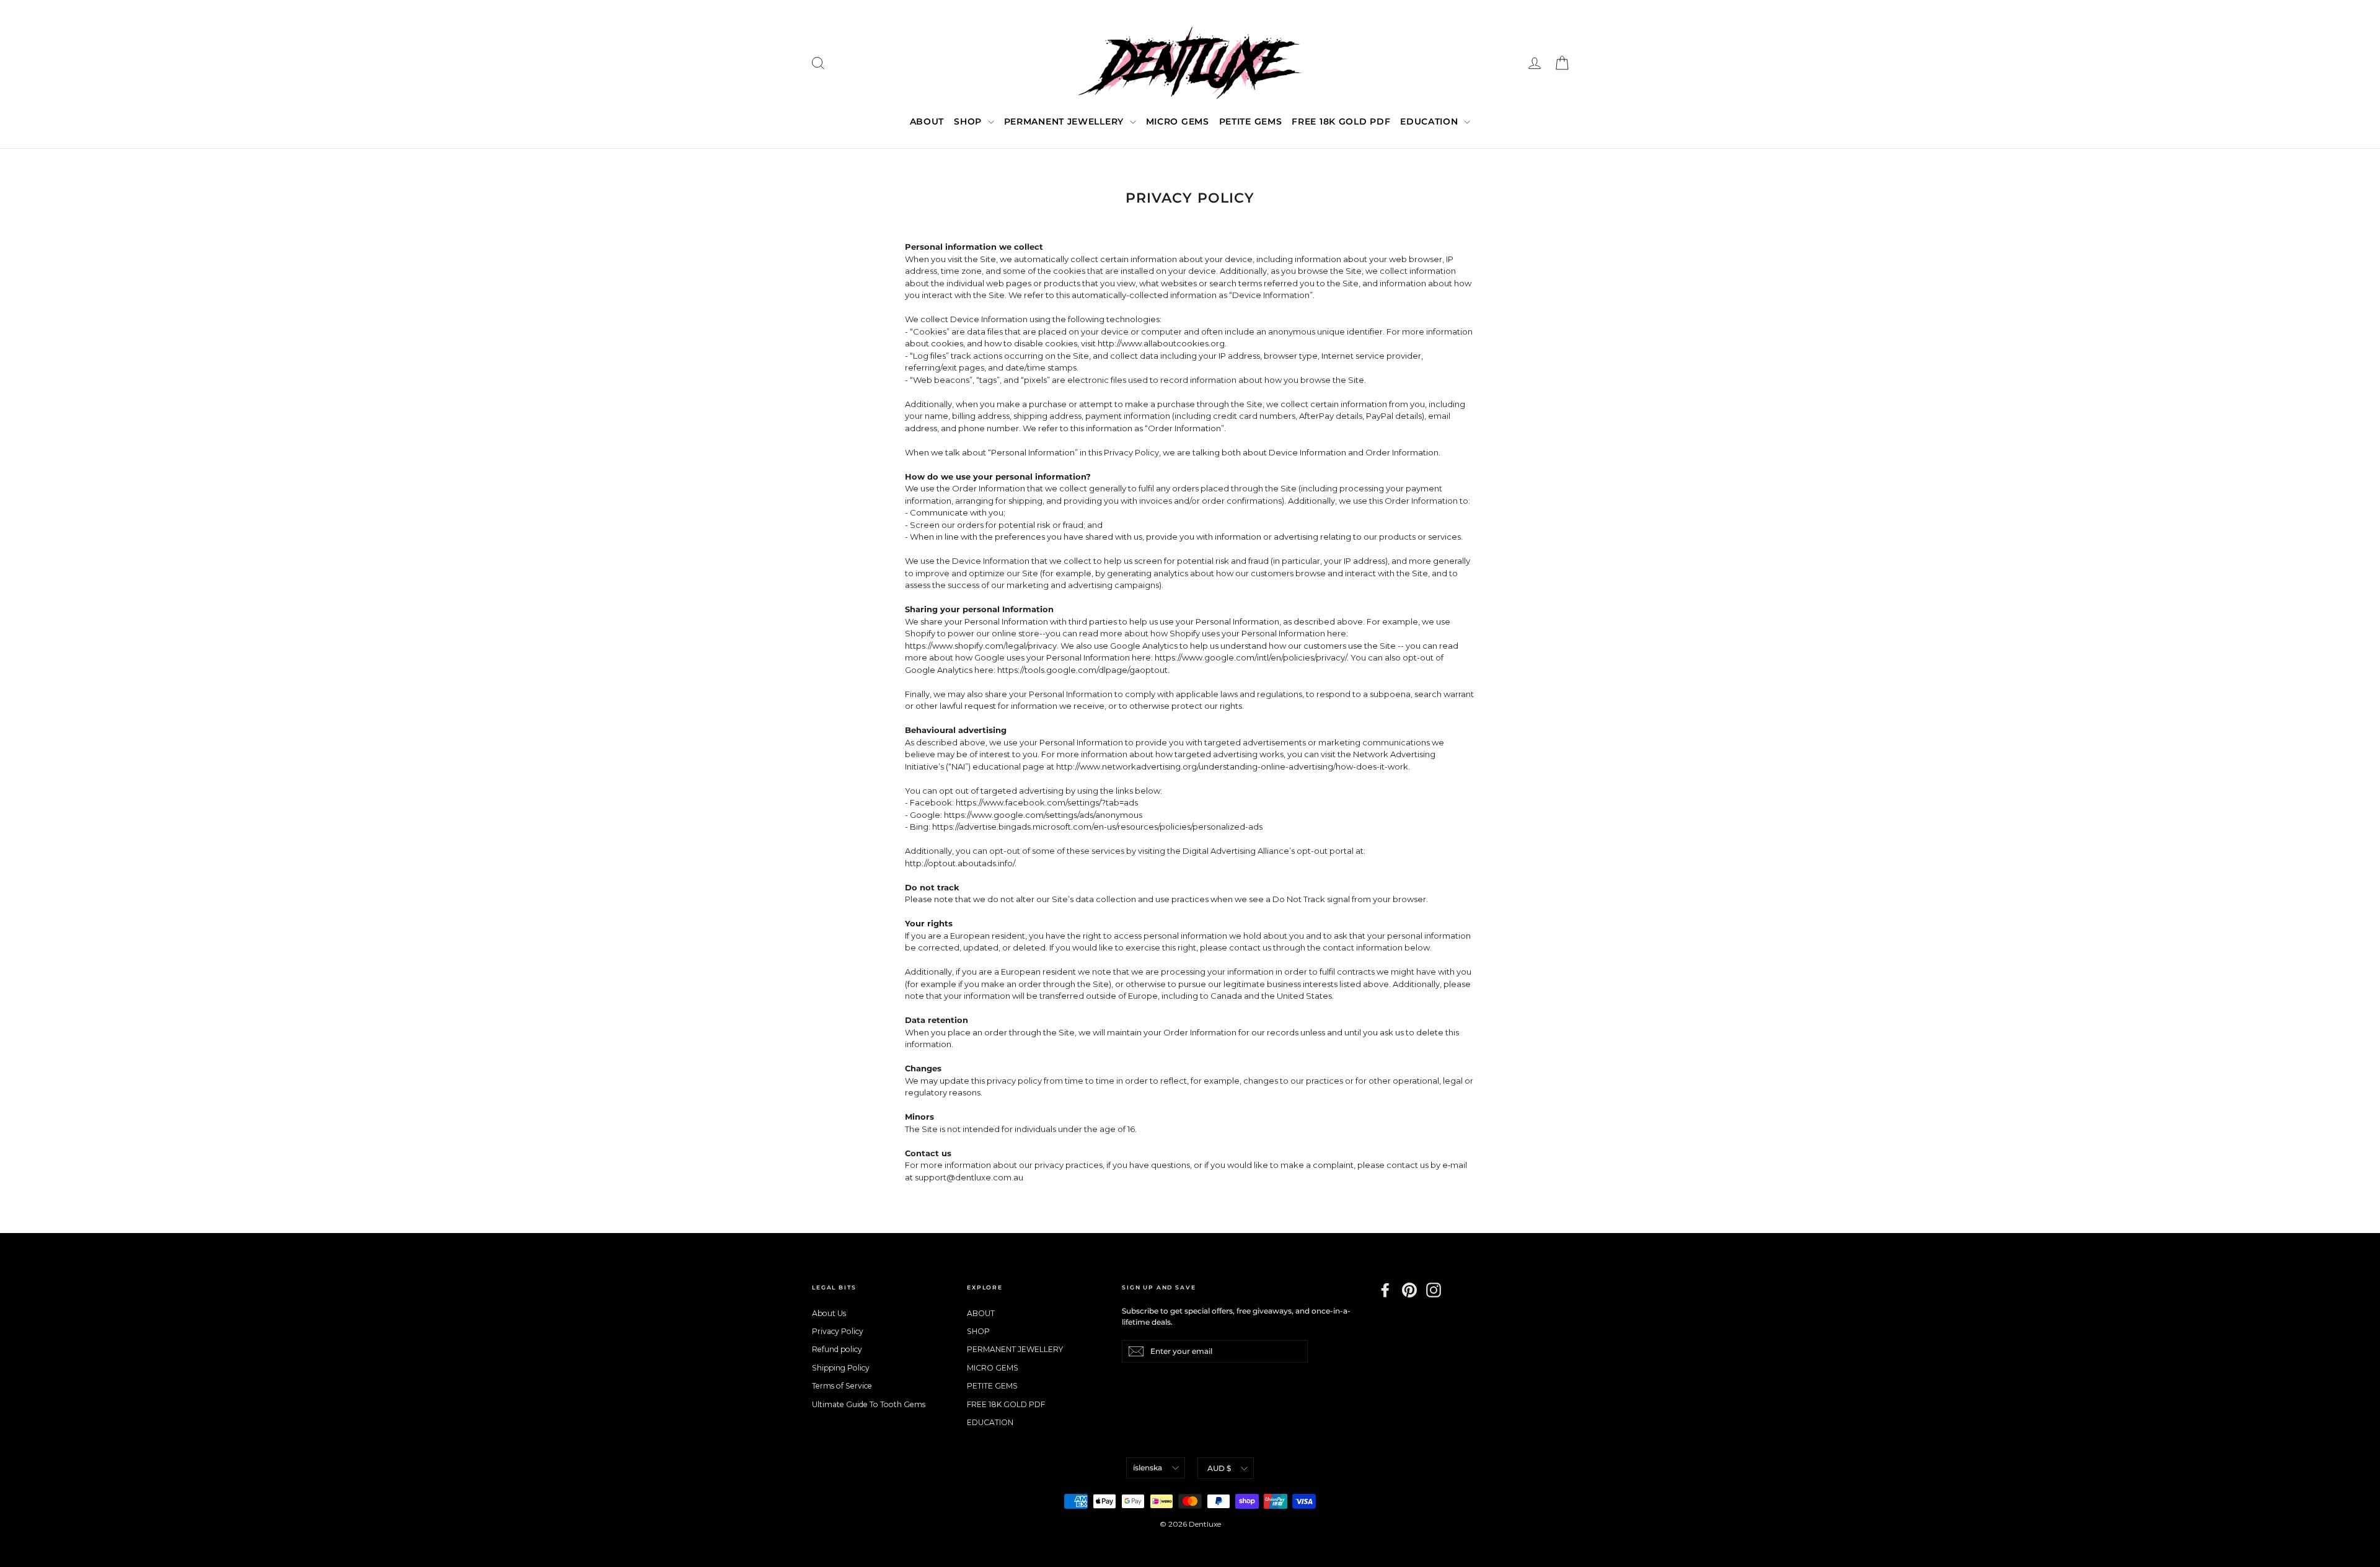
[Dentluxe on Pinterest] (1409, 1290)
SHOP (969, 121)
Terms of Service (842, 1386)
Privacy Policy (838, 1331)
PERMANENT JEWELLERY (1065, 121)
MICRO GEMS (1178, 121)
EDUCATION (1430, 121)
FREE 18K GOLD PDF (1341, 121)
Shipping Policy (841, 1368)
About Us (829, 1313)
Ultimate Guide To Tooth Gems (869, 1404)
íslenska (1148, 1468)
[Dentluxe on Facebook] (1385, 1290)
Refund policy (837, 1349)
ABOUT (927, 121)
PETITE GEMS (1251, 121)
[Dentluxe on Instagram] (1434, 1290)
